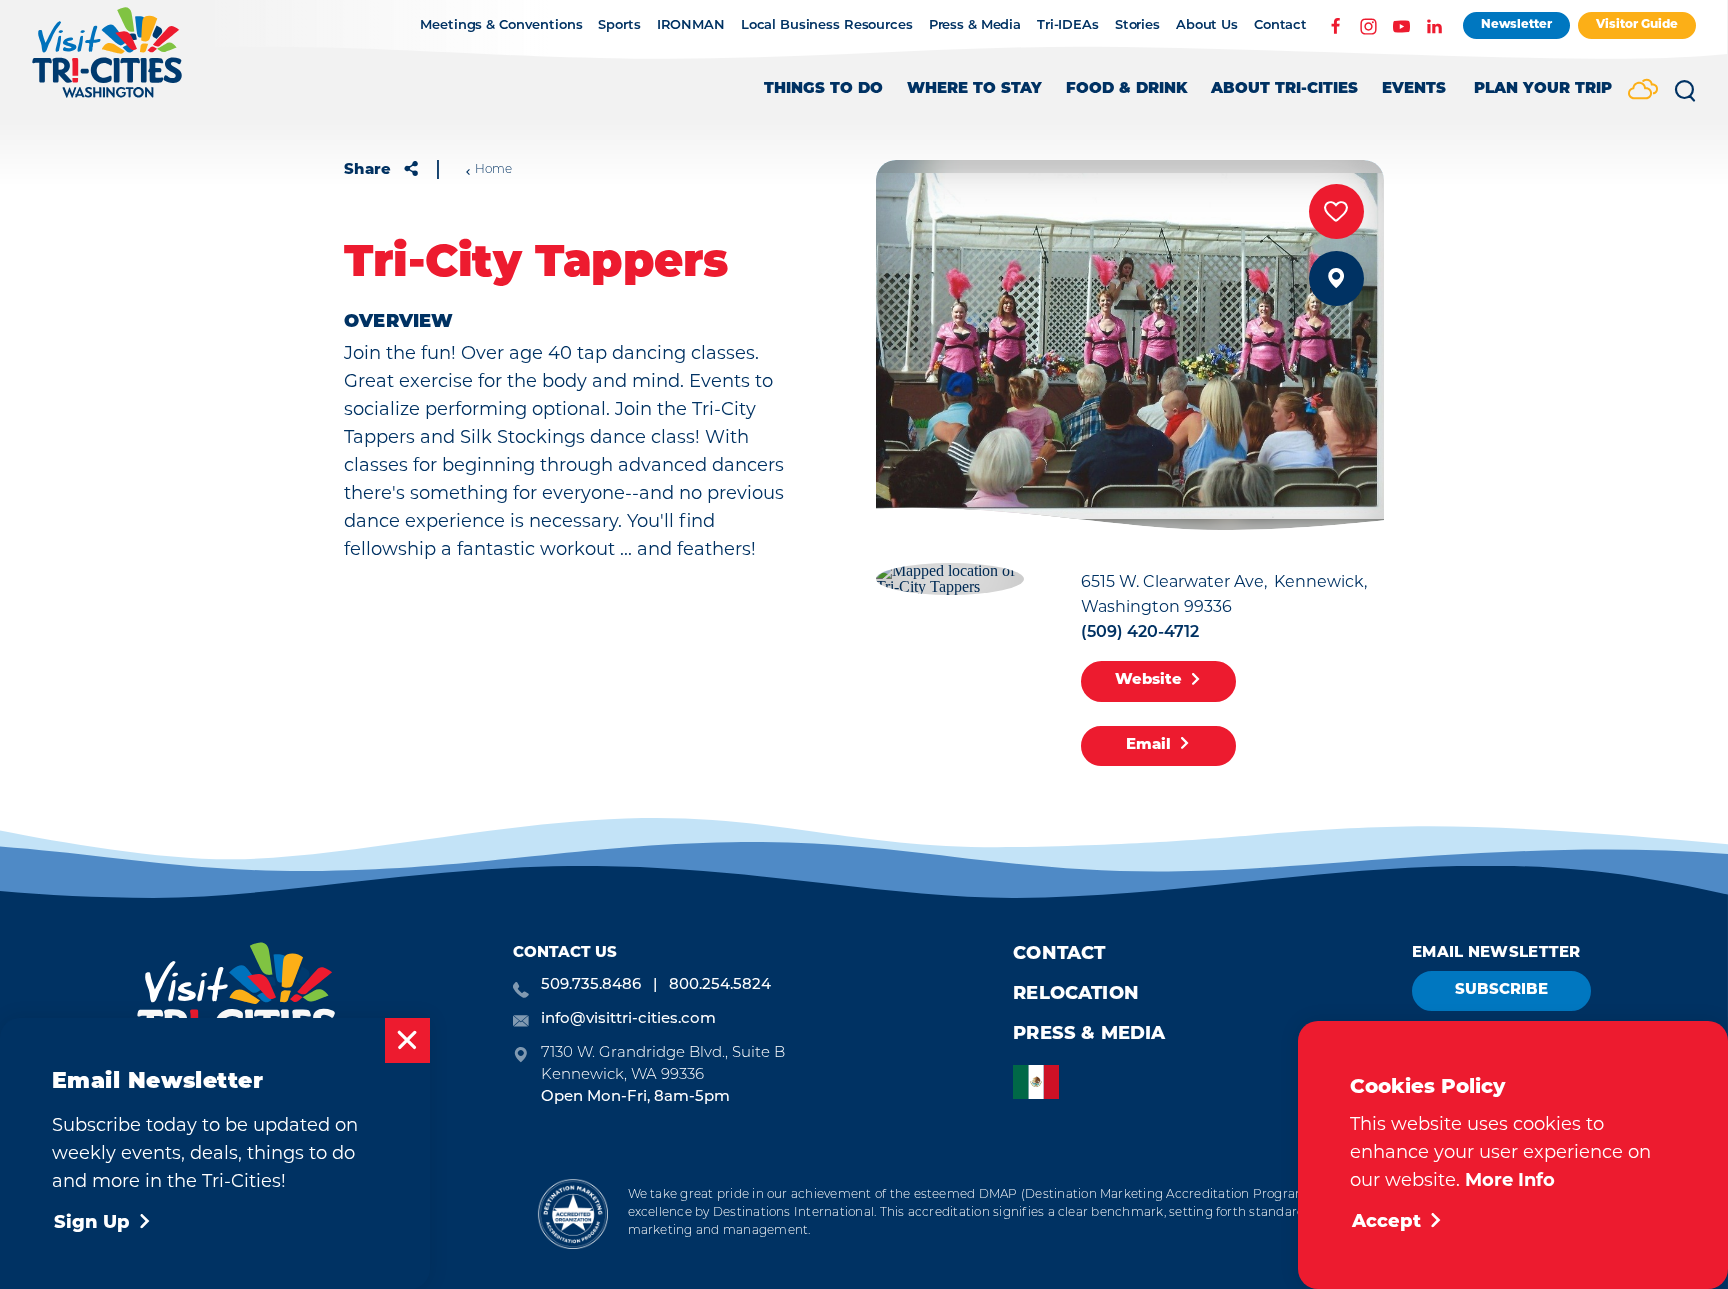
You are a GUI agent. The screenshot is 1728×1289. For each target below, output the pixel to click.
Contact (1280, 25)
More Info (1510, 1182)
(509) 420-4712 (1140, 633)
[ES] (1041, 1082)
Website (1148, 680)
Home (493, 170)
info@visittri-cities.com (628, 1019)
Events (1414, 89)
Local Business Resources (827, 25)
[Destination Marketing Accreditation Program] (572, 1213)
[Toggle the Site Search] (1685, 98)
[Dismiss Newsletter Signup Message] (407, 1040)
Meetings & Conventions (501, 25)
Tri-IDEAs (1068, 25)
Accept (1386, 1223)
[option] (1041, 1082)
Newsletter (1516, 25)
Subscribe (1501, 990)
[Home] (107, 62)
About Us (1207, 25)
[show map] (1336, 278)
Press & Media (975, 25)
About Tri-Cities (1284, 89)
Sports (619, 25)
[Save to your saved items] (1336, 211)
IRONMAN (691, 25)
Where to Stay (974, 89)
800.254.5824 (720, 985)
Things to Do (823, 89)
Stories (1137, 25)
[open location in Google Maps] (950, 576)
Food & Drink (1126, 89)
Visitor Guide (1637, 25)
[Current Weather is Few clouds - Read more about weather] (1643, 91)
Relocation (1076, 995)
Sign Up (92, 1224)
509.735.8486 (591, 985)
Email (1148, 745)
